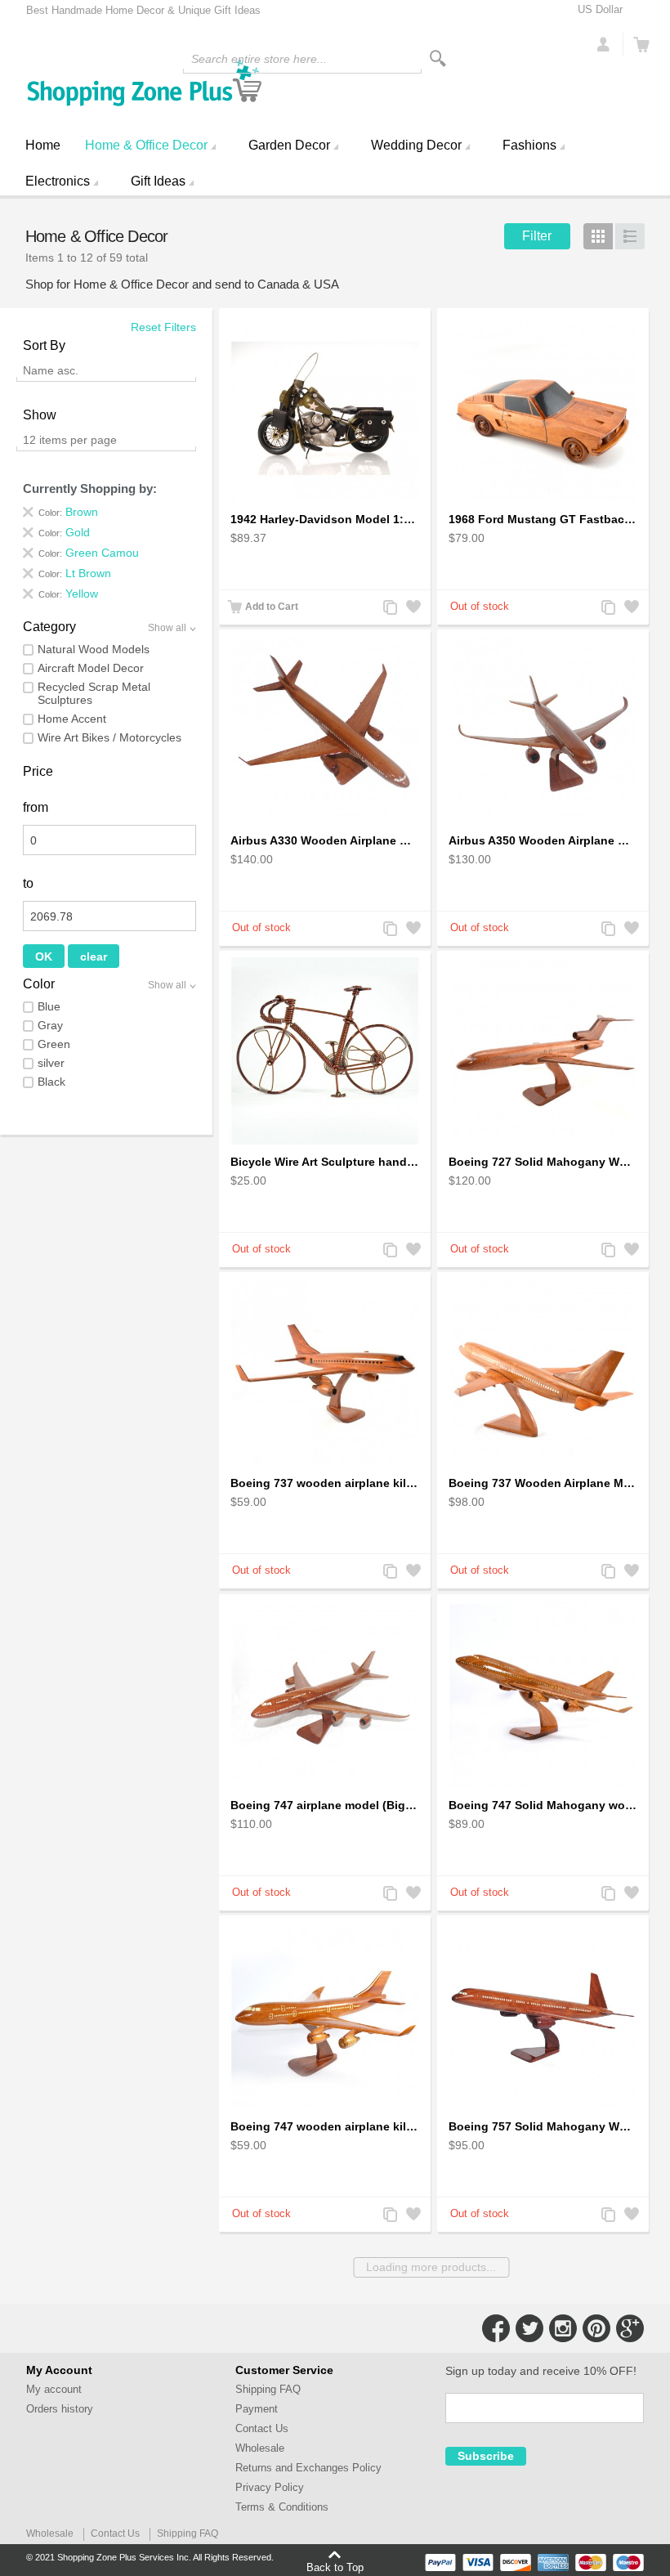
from (36, 807)
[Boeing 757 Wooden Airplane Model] (543, 2015)
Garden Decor (289, 145)
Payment (257, 2409)
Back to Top (335, 2567)
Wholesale (260, 2448)
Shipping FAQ (268, 2389)
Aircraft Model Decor (91, 668)
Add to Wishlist (412, 609)
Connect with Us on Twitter (529, 2328)
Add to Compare (389, 609)
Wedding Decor (416, 145)
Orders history (60, 2409)
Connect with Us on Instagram (563, 2328)
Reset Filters (163, 327)
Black (51, 1082)
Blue (49, 1006)
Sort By (44, 345)
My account (54, 2389)
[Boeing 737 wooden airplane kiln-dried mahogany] (325, 1372)
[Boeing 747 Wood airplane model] (325, 1694)
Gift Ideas (158, 181)
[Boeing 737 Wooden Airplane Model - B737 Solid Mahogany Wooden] (543, 1372)
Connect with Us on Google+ (630, 2328)
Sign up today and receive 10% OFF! (541, 2371)
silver (51, 1063)
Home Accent (72, 719)
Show (40, 415)
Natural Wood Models (94, 649)
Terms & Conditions (282, 2507)
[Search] (438, 58)
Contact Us (262, 2428)
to (28, 883)
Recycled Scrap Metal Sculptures (94, 693)
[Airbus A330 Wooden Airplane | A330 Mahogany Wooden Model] (325, 729)
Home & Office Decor (146, 145)
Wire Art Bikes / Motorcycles (109, 737)
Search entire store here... (259, 59)
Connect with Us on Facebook (496, 2328)
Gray (50, 1025)
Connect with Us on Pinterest (596, 2328)
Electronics (58, 181)
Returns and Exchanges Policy (308, 2468)
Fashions (529, 145)
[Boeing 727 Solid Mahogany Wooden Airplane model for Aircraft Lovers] (543, 1051)
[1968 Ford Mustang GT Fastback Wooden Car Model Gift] (543, 408)
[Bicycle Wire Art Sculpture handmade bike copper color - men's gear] (325, 1051)
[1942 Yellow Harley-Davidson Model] (325, 408)
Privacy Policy (270, 2487)
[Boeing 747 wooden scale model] (543, 1694)
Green (54, 1044)
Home (43, 145)
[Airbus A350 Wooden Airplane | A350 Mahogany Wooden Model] (543, 729)
